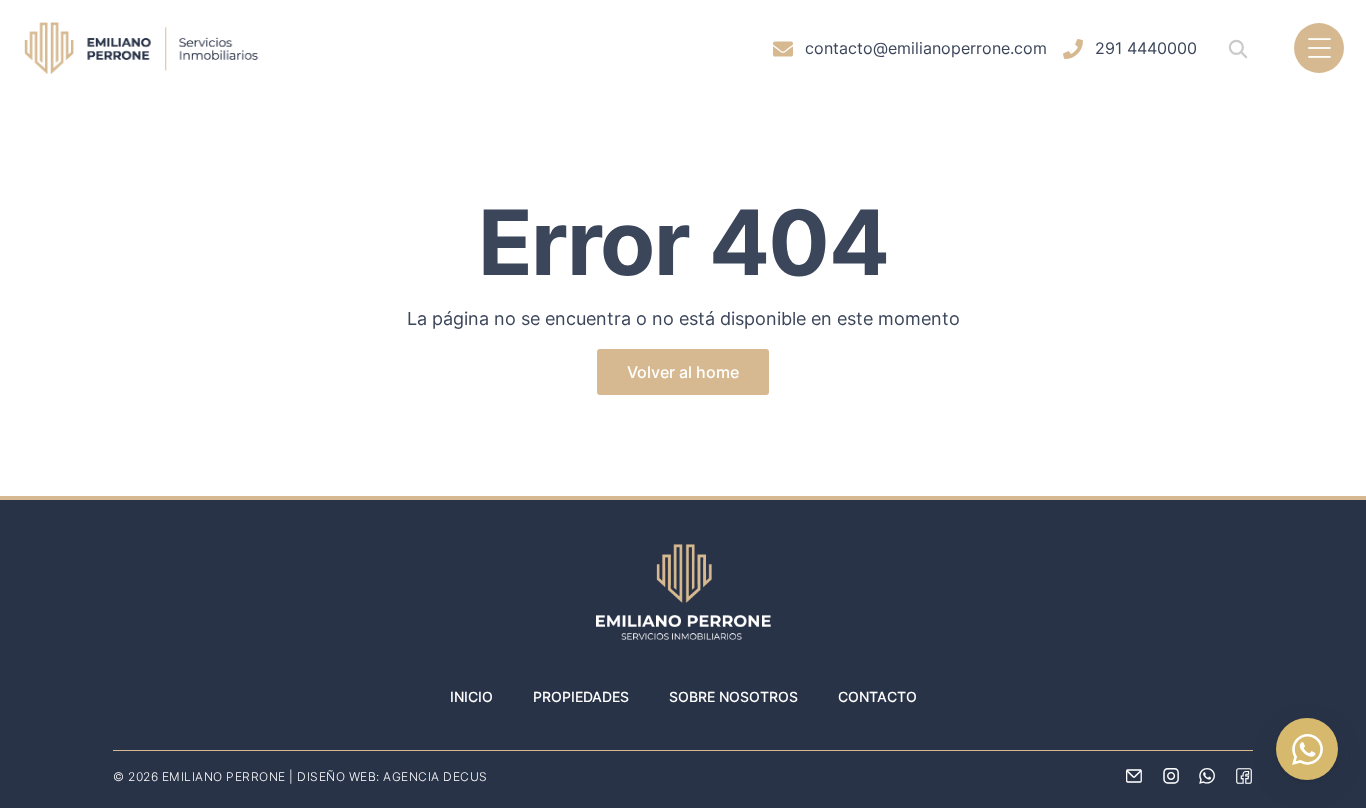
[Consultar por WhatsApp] (1307, 749)
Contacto (877, 696)
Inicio (471, 696)
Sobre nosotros (733, 696)
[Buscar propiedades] (1238, 48)
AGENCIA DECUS (435, 776)
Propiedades (581, 696)
